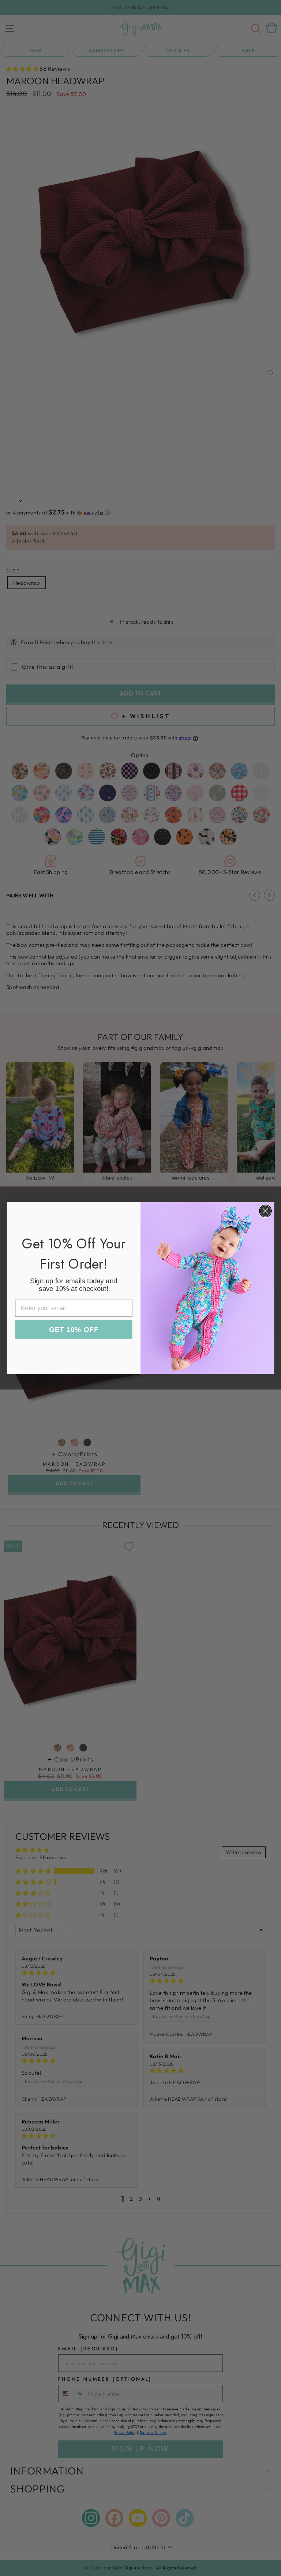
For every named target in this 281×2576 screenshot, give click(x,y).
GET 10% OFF (74, 1330)
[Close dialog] (265, 1211)
